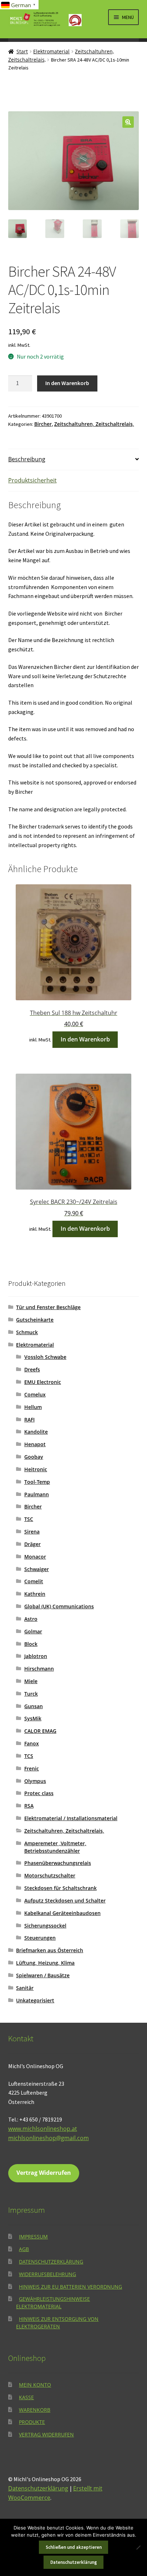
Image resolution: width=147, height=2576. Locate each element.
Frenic (32, 1768)
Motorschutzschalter (50, 1875)
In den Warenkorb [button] (85, 1039)
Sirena (32, 1532)
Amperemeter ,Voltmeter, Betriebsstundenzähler (55, 1847)
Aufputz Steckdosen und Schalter (65, 1901)
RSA (29, 1806)
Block (31, 1644)
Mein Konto (35, 2385)
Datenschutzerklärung (51, 2262)
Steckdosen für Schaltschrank (60, 1888)
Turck (31, 1694)
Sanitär (25, 1988)
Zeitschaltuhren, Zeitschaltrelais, (94, 424)
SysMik (33, 1718)
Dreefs (32, 1369)
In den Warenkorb (67, 383)
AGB (24, 2249)
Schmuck (27, 1332)
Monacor (35, 1557)
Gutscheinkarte (35, 1320)
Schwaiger (37, 1569)
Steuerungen (40, 1938)
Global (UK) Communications (59, 1606)
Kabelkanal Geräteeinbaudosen (62, 1913)
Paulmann (37, 1494)
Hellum (33, 1407)
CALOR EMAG (40, 1731)
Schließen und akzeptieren (74, 2547)
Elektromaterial (51, 51)
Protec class (39, 1793)
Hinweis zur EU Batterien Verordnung (70, 2287)
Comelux (35, 1394)
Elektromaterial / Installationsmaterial (71, 1818)
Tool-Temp (37, 1482)
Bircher (43, 424)
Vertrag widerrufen (46, 2434)
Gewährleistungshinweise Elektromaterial (53, 2303)
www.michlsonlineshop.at (43, 2129)
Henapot (35, 1444)
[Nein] (138, 2547)
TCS (29, 1756)
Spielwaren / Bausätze (43, 1975)
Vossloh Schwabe (45, 1357)
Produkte (32, 2422)
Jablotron (36, 1656)
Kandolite (36, 1432)
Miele (31, 1681)
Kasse (26, 2397)
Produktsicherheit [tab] (32, 480)
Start (22, 51)
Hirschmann (39, 1669)
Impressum (33, 2237)
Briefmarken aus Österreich (50, 1950)
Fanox (32, 1743)
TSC (29, 1519)
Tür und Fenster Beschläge (48, 1307)
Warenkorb (35, 2410)
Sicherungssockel (45, 1926)
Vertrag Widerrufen (44, 2173)
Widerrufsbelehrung (47, 2274)
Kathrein (35, 1594)
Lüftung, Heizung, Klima (45, 1963)
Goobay (34, 1457)
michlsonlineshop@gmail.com (49, 2138)
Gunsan (34, 1706)
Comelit (34, 1581)
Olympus (35, 1781)
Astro (31, 1619)
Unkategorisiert (35, 2000)
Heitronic (36, 1469)
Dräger (32, 1544)
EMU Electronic (43, 1382)
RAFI (29, 1420)
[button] (128, 122)
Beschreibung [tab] (27, 459)
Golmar (33, 1631)
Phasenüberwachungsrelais (58, 1863)
